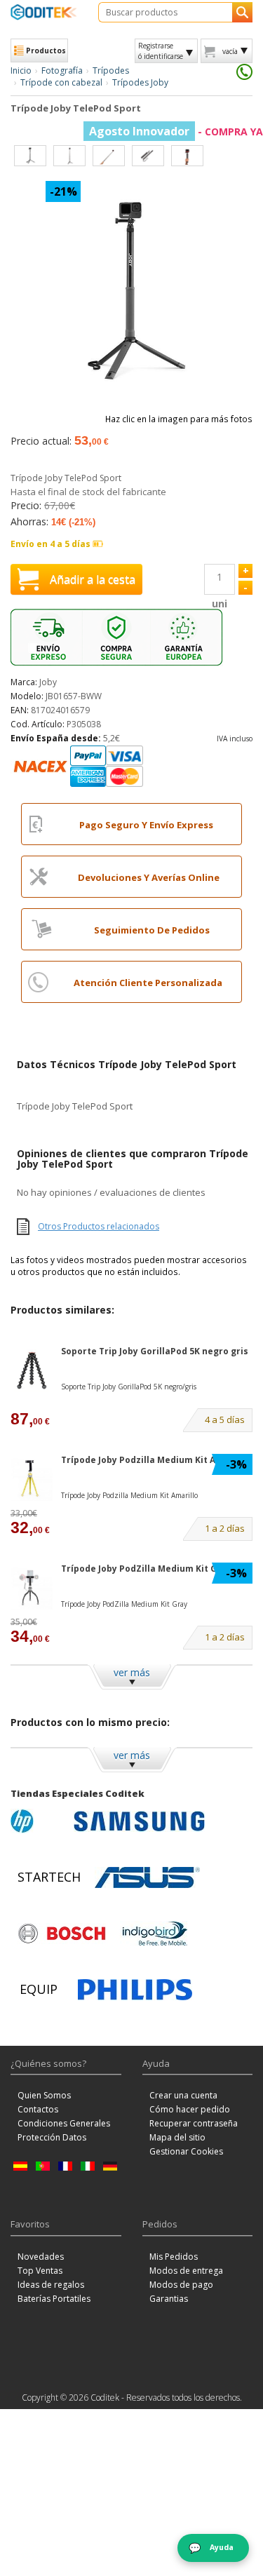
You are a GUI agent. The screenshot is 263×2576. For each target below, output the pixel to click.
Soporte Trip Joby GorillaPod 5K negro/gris (129, 1387)
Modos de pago (181, 2285)
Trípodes (111, 70)
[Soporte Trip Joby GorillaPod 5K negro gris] (32, 1371)
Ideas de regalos (51, 2285)
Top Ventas (40, 2271)
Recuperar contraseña (194, 2123)
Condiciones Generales (64, 2123)
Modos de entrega (186, 2271)
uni (220, 603)
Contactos (38, 2109)
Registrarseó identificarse (161, 50)
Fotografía (62, 70)
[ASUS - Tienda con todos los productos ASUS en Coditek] (147, 1877)
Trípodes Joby (140, 82)
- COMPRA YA (176, 132)
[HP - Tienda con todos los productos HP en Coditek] (39, 1821)
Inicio (21, 70)
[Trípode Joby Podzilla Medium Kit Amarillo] (32, 1479)
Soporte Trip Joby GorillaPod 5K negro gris (155, 1351)
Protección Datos (52, 2137)
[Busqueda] (242, 12)
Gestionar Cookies (186, 2151)
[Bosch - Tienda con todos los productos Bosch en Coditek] (62, 1934)
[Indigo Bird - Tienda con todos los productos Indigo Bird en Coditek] (155, 1934)
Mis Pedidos (174, 2257)
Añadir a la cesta (93, 579)
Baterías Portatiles (54, 2299)
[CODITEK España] (44, 12)
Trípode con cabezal (61, 82)
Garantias (169, 2299)
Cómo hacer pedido (190, 2109)
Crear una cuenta (183, 2095)
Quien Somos (44, 2095)
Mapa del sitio (177, 2137)
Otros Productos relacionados (99, 1226)
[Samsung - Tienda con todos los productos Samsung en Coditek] (139, 1821)
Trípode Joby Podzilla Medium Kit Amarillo (154, 1460)
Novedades (41, 2257)
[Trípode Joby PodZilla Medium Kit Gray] (32, 1588)
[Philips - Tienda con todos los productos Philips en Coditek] (135, 1990)
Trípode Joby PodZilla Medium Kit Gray (146, 1569)
